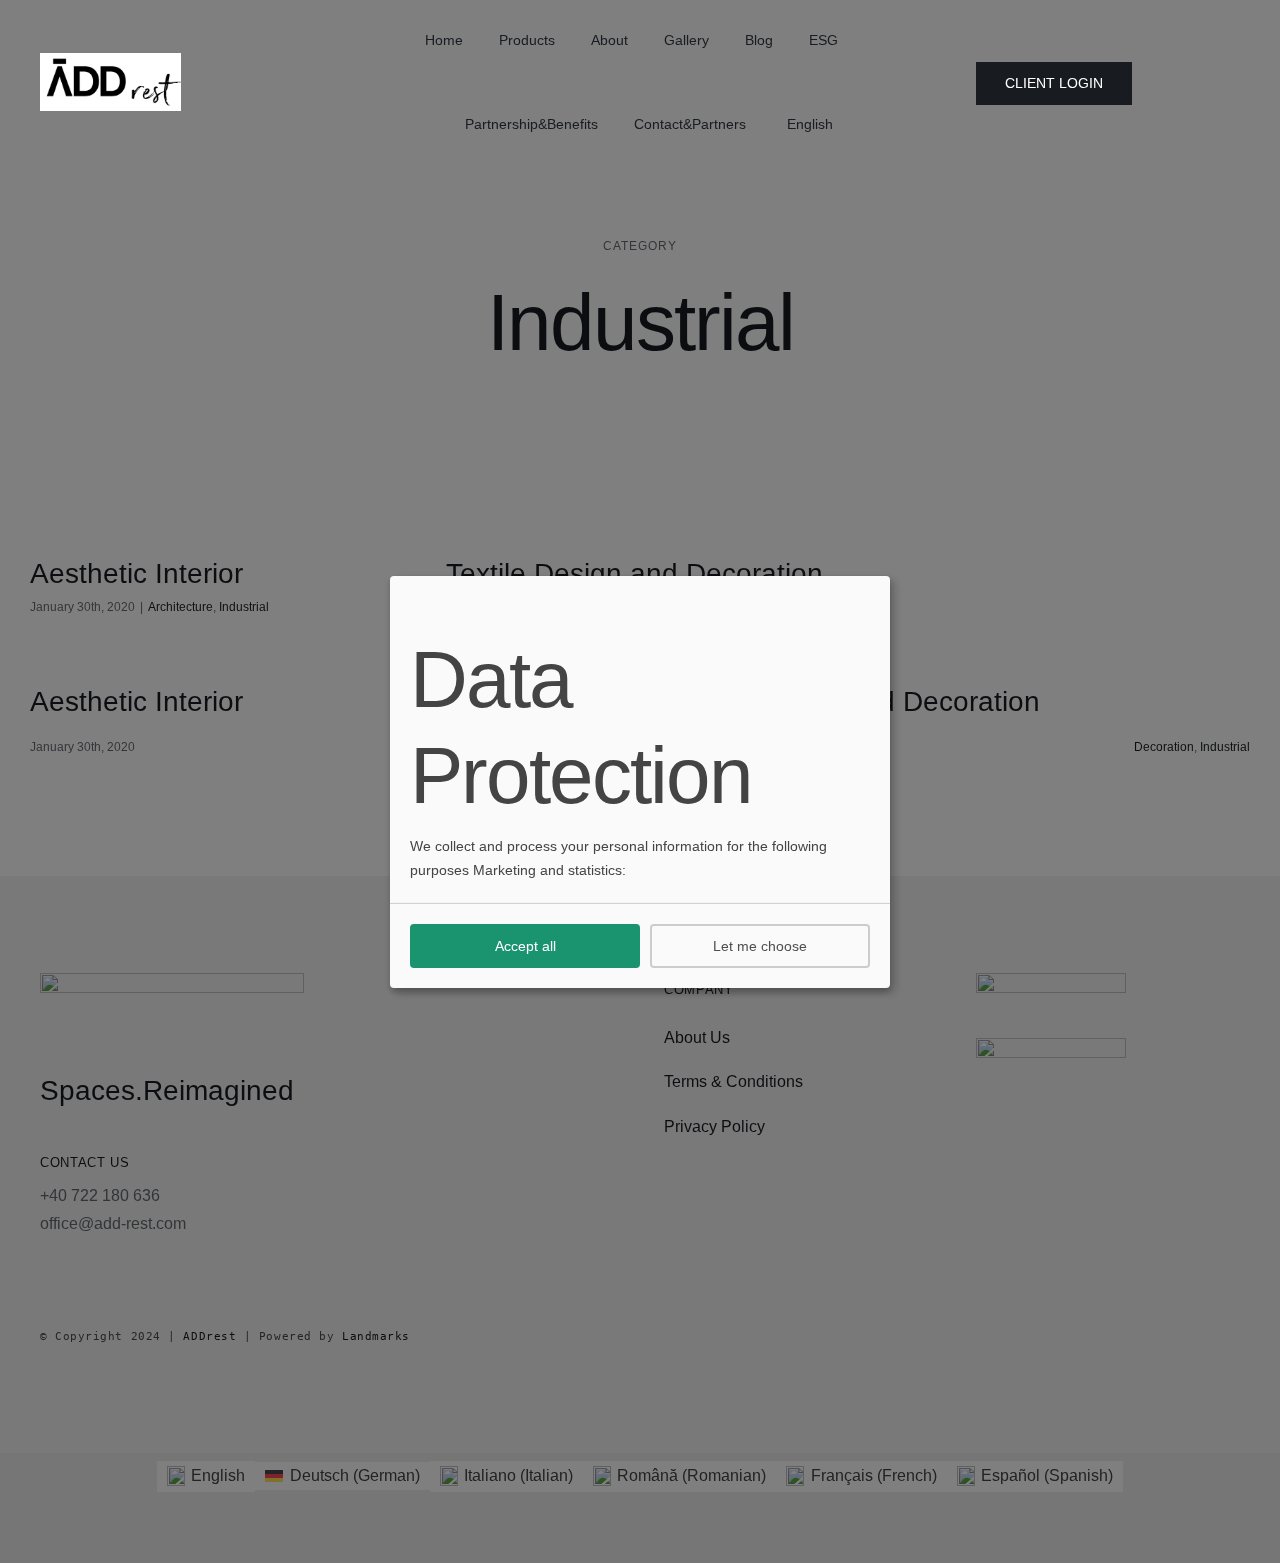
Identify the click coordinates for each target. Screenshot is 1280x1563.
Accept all (525, 946)
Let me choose (760, 946)
